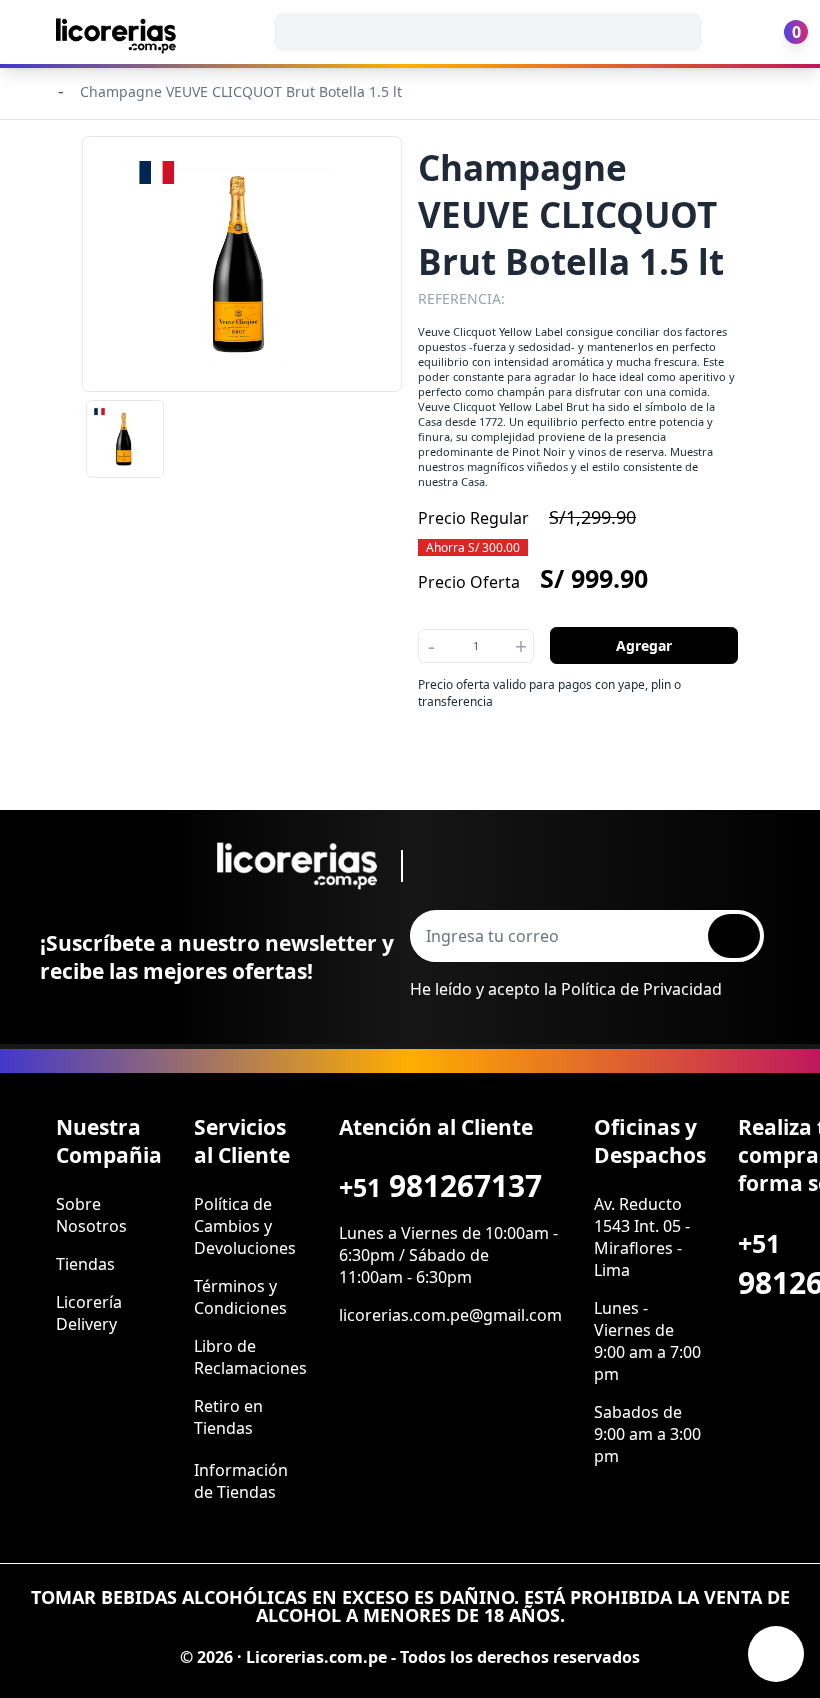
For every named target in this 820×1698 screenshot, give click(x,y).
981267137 (440, 1185)
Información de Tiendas (241, 1481)
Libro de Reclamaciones (250, 1357)
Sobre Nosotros (91, 1215)
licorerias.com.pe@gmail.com (450, 1315)
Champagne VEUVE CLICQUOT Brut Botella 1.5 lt (241, 91)
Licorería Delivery (89, 1313)
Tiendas (85, 1264)
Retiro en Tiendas (228, 1417)
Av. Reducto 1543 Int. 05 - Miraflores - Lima (642, 1237)
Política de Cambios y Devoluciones (245, 1226)
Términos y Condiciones (240, 1297)
